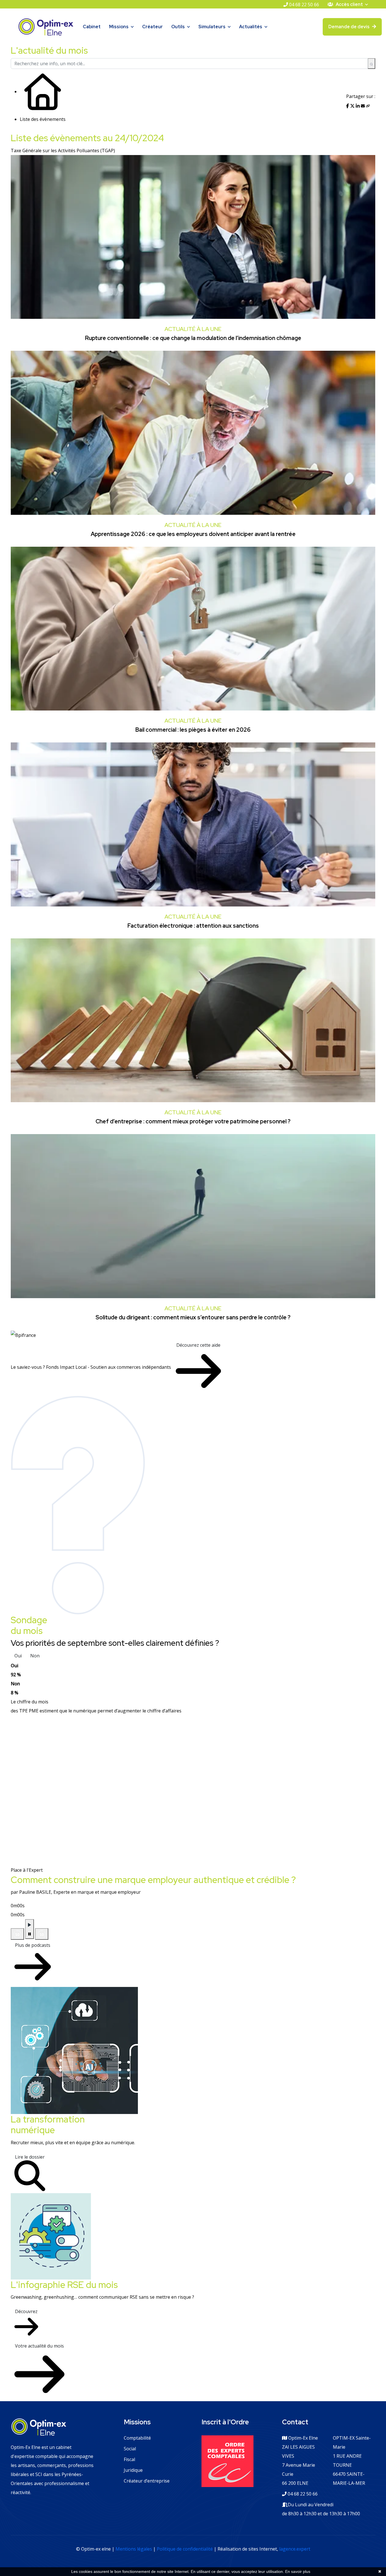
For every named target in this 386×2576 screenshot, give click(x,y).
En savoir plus (298, 2571)
